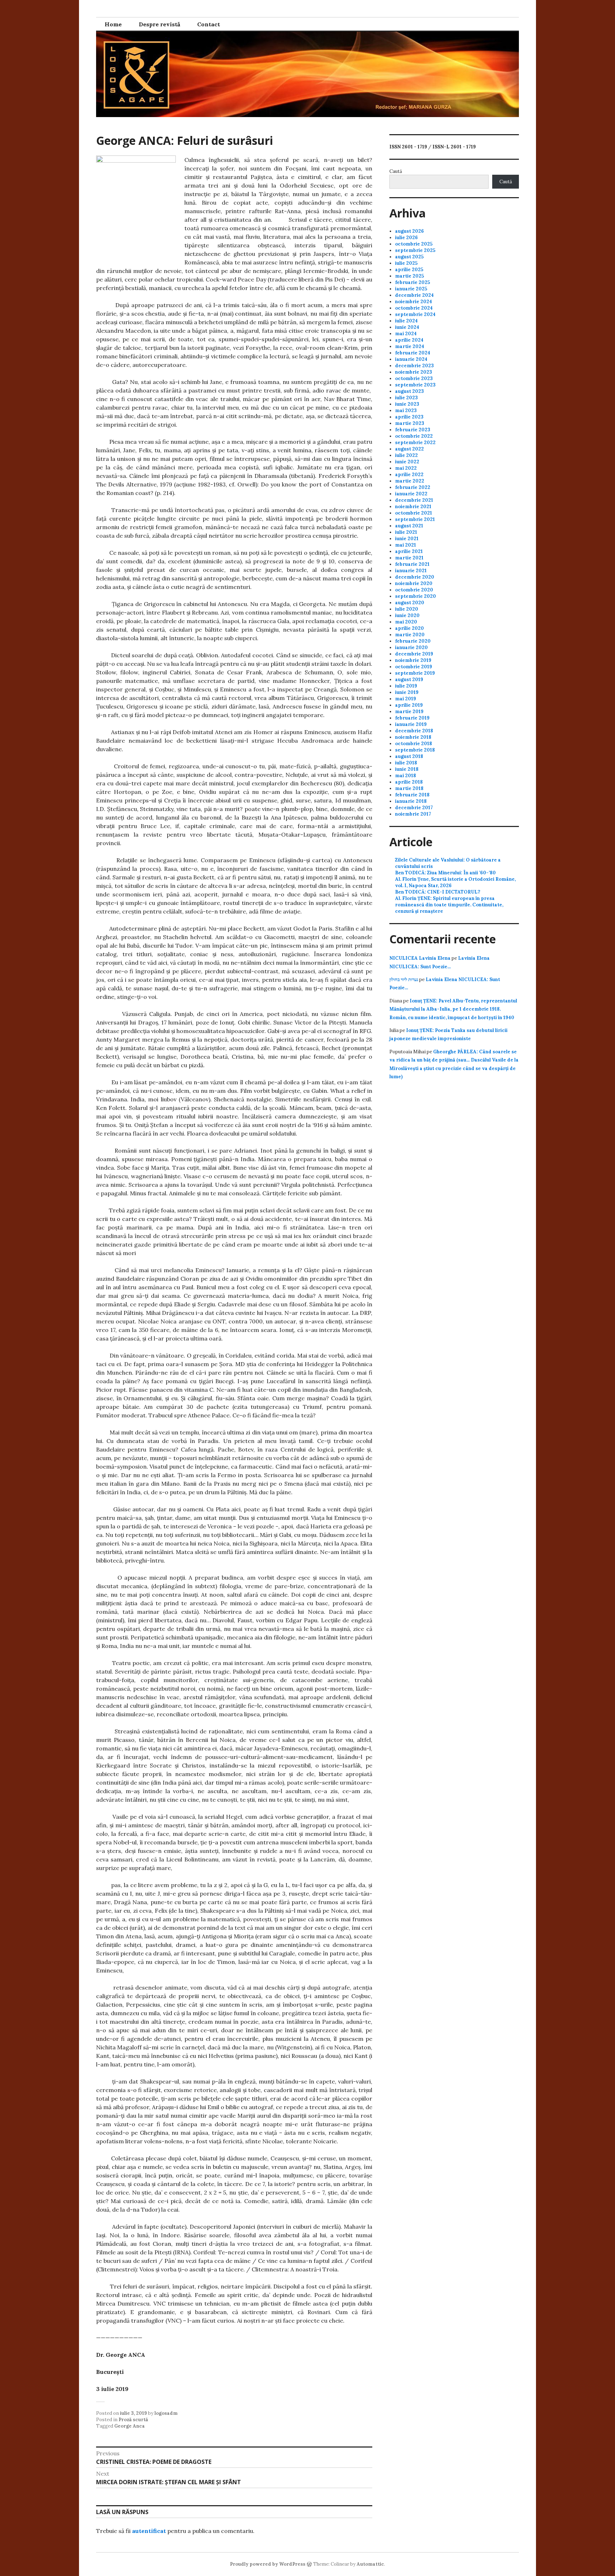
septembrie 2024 (415, 314)
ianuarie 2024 (411, 359)
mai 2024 (406, 334)
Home (113, 24)
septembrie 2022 (415, 442)
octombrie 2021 (414, 513)
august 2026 (409, 231)
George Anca (130, 2426)
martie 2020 (410, 635)
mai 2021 (406, 545)
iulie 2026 (406, 238)
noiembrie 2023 (414, 372)
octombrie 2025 (414, 244)
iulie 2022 (406, 455)
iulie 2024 (406, 321)
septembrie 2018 (415, 750)
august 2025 (409, 257)
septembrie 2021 (415, 519)
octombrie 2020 (414, 590)
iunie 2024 (407, 327)
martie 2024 (410, 346)
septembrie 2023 (415, 385)
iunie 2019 (407, 692)
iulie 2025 (406, 263)
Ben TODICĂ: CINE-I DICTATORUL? (438, 892)
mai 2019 (406, 699)
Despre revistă (159, 24)
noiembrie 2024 (414, 302)
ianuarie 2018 (411, 801)
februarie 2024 (413, 353)
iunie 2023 (407, 404)
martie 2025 (409, 276)
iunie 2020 (407, 615)
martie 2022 (410, 481)
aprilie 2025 (409, 270)
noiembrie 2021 (413, 507)
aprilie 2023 (409, 417)
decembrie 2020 (415, 577)
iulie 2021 (406, 532)
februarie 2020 (413, 641)
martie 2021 (409, 558)
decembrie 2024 (414, 295)
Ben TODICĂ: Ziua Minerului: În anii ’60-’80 (445, 873)
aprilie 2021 (409, 551)
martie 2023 (410, 423)
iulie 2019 (406, 686)
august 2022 (409, 449)
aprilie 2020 (409, 628)
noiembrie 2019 (413, 660)
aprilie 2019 (409, 705)
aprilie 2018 (409, 782)
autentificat (149, 2531)
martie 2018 (409, 788)
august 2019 (409, 679)
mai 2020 (406, 622)
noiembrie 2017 (413, 814)
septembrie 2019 (415, 673)
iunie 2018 (407, 769)
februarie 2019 (412, 718)
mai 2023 (406, 410)
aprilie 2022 (409, 475)
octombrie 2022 (414, 436)
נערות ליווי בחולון (404, 979)
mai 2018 (406, 776)
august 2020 (410, 603)
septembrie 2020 (416, 596)
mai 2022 (406, 468)
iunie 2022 (407, 462)
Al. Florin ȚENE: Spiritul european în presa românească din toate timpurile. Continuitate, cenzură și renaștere (449, 905)
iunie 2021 (407, 539)
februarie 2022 (413, 487)
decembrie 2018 (414, 731)
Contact (209, 24)
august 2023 (409, 391)
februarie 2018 (412, 795)
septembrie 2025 (415, 250)
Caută (396, 171)
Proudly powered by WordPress (268, 2564)
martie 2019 (409, 712)
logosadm (166, 2413)
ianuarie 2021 (411, 571)
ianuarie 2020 (411, 647)
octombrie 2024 (414, 308)
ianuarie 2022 (411, 494)
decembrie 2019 (414, 654)
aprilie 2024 (409, 340)
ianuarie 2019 (411, 724)
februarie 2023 (413, 430)
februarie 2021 (412, 564)
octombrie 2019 (414, 667)
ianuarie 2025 (411, 289)
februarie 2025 (412, 282)
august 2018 (409, 756)
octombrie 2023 (414, 378)
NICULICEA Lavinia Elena (420, 958)
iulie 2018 (406, 763)
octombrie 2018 (414, 744)
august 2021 (409, 526)
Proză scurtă (133, 2420)
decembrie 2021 (414, 500)
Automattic (370, 2564)
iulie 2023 (406, 398)
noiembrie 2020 (414, 583)
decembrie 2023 (414, 366)
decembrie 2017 (414, 808)
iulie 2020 (407, 609)
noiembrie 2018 (413, 737)
